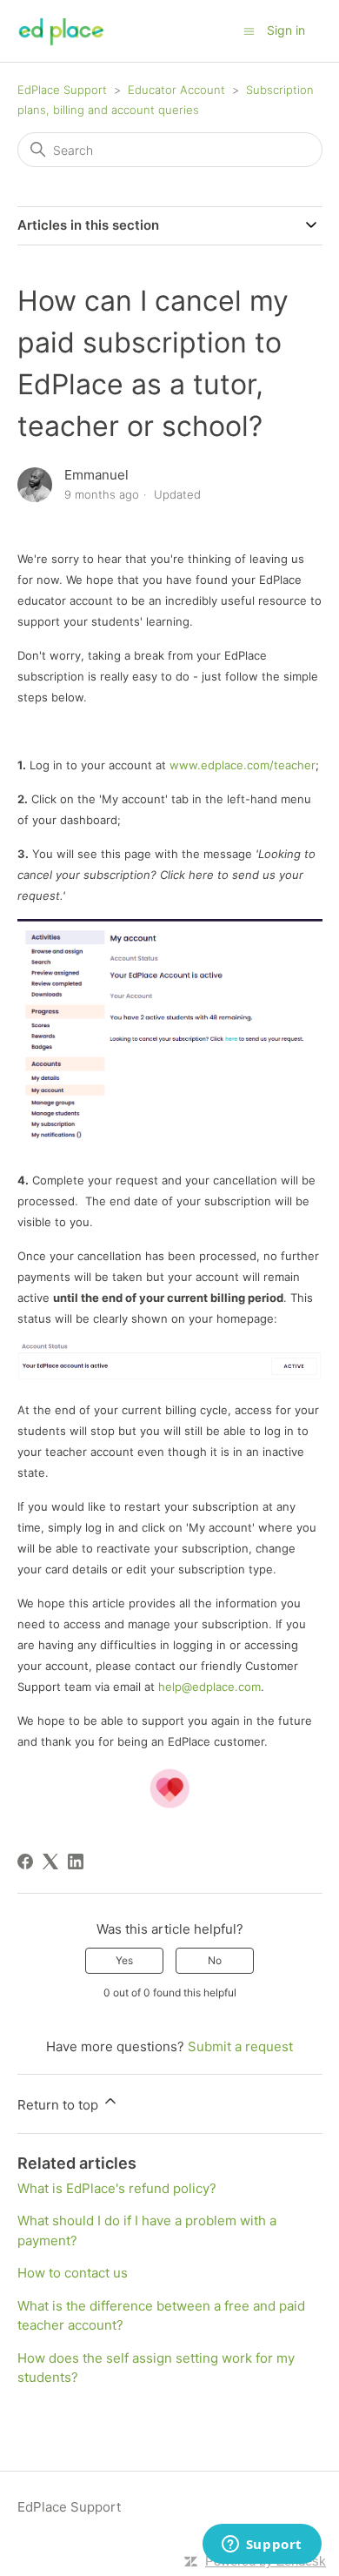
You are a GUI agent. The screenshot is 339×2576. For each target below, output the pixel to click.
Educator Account (176, 90)
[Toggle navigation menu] (249, 30)
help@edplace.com (209, 1687)
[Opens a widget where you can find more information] (262, 2546)
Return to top (60, 2105)
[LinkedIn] (76, 1862)
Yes (124, 1960)
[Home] (61, 31)
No (215, 1960)
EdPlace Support (62, 90)
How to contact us (73, 2273)
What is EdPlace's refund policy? (117, 2188)
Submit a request (240, 2046)
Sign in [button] (286, 30)
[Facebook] (25, 1862)
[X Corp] (50, 1862)
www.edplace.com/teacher (243, 765)
